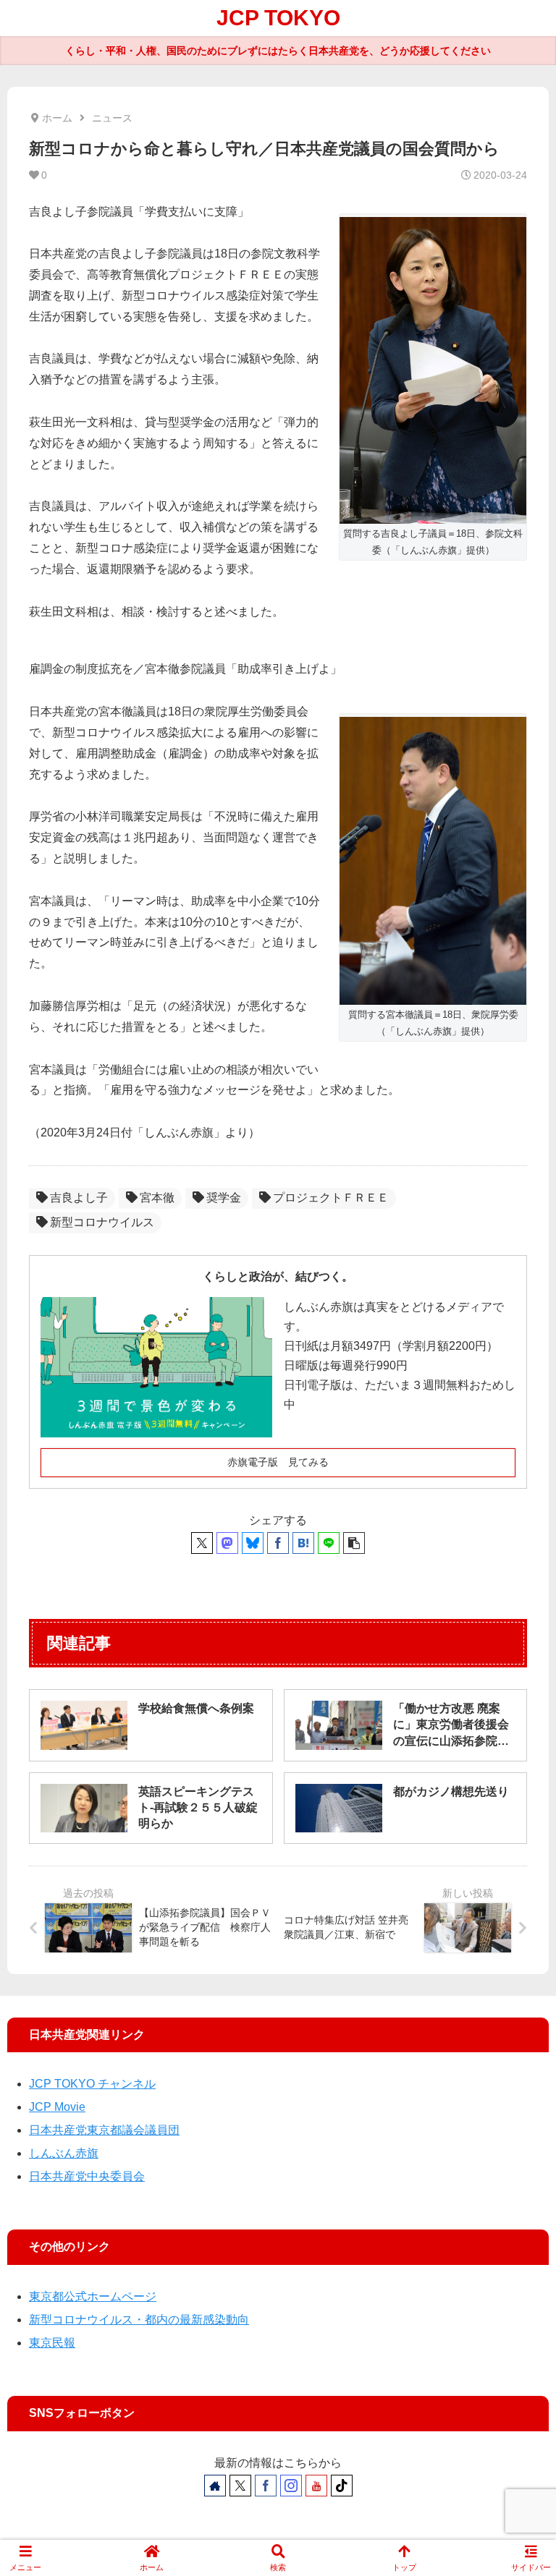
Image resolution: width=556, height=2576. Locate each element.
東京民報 (52, 2343)
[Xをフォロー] (240, 2486)
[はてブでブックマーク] (303, 1543)
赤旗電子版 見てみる (278, 1462)
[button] (354, 1543)
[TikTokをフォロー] (342, 2486)
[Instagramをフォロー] (291, 2486)
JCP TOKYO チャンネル (92, 2084)
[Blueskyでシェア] (253, 1543)
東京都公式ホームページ (93, 2296)
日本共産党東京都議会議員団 (104, 2130)
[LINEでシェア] (329, 1543)
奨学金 (224, 1198)
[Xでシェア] (202, 1543)
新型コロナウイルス (102, 1222)
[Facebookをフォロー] (266, 2486)
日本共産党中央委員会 (87, 2176)
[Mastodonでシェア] (227, 1543)
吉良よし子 (79, 1198)
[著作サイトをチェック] (215, 2486)
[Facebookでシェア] (278, 1543)
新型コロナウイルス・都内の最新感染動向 (139, 2320)
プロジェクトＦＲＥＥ (331, 1198)
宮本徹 (157, 1198)
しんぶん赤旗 (64, 2153)
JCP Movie (57, 2107)
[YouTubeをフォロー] (316, 2486)
